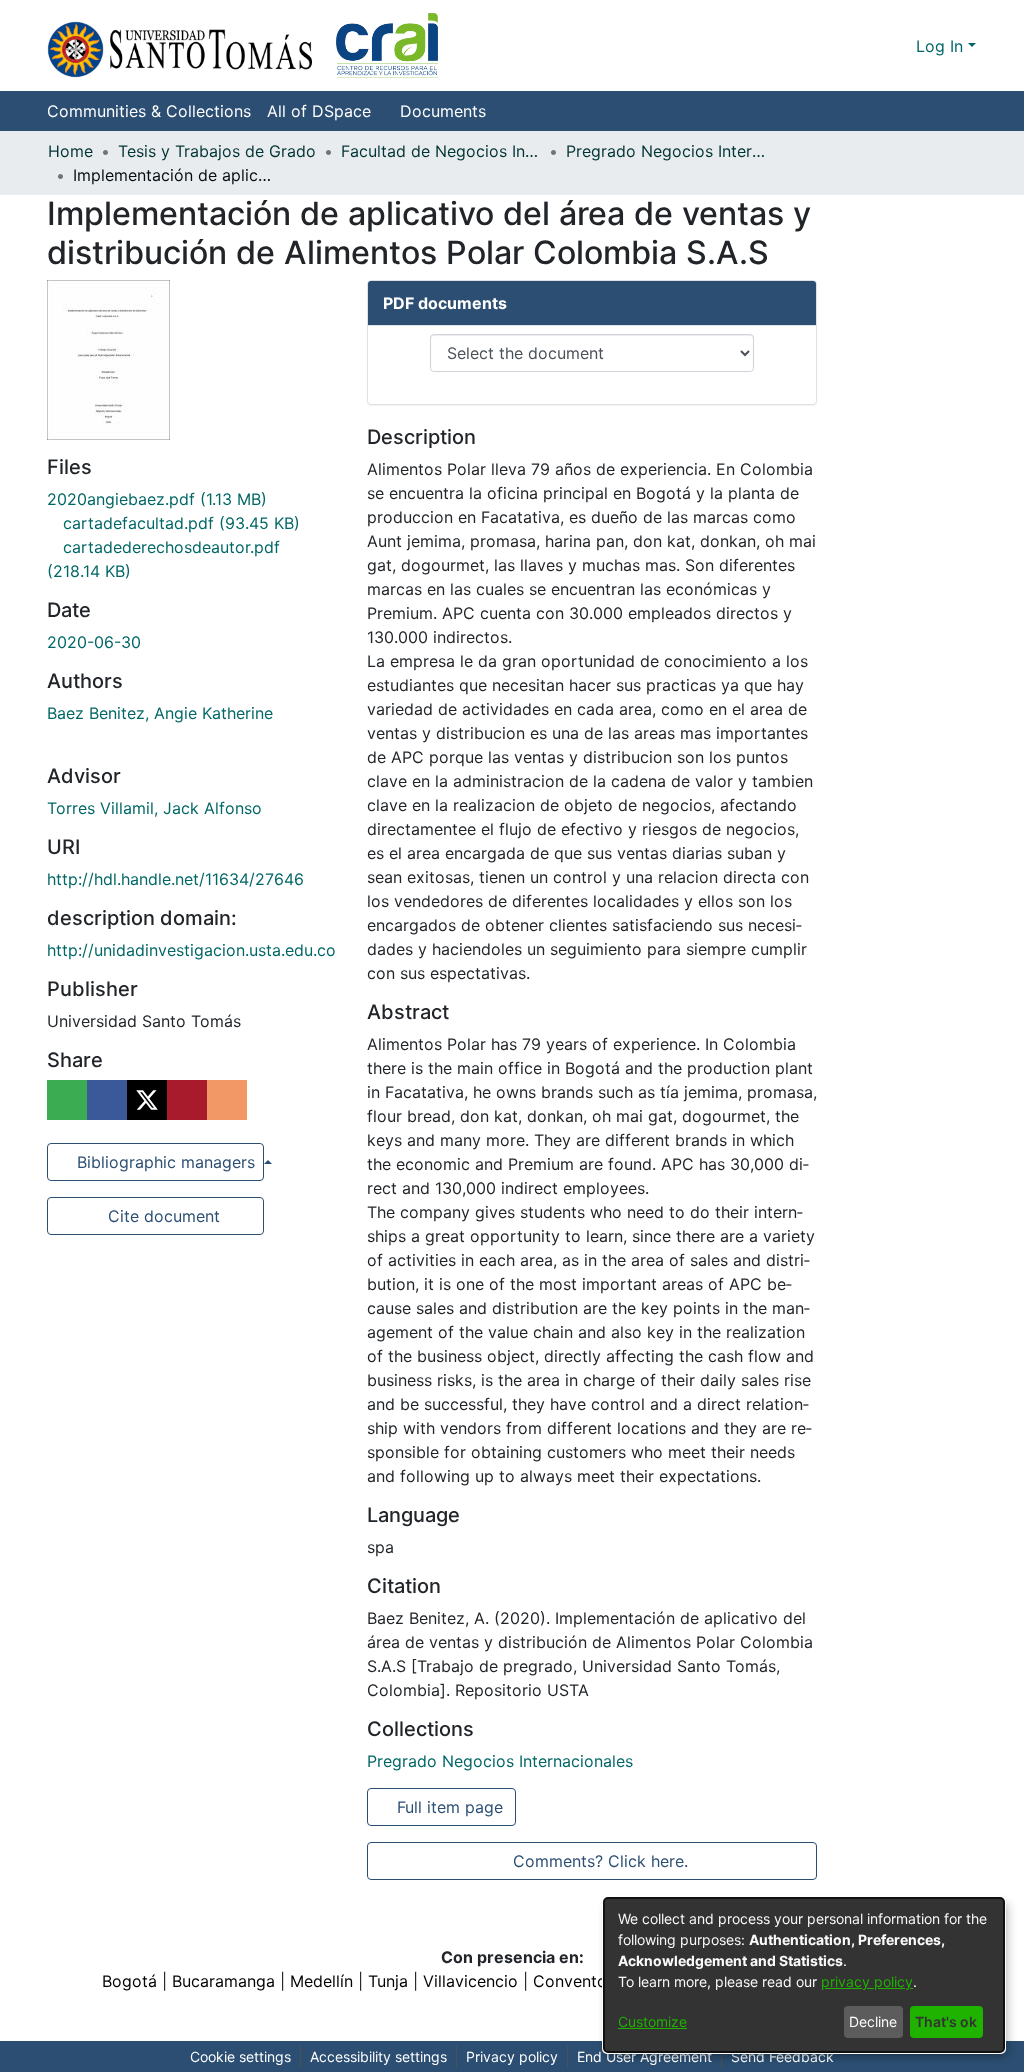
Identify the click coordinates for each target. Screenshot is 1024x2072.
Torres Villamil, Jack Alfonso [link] (154, 808)
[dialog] (804, 1975)
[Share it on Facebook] (107, 1100)
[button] (242, 45)
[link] (157, 499)
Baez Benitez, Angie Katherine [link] (160, 713)
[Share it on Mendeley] (187, 1100)
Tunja (388, 1981)
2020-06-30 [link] (94, 642)
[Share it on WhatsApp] (67, 1100)
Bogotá (129, 1981)
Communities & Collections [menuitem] (149, 111)
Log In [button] (942, 46)
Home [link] (70, 151)
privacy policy (867, 1981)
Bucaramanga (223, 1981)
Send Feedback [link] (782, 2056)
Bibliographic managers (166, 1162)
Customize (652, 2021)
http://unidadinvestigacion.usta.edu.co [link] (191, 950)
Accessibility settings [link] (378, 2056)
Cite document (162, 1216)
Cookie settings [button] (240, 2056)
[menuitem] (325, 111)
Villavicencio (470, 1981)
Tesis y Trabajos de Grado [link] (217, 151)
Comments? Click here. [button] (600, 1861)
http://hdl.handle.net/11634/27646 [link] (175, 879)
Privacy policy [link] (512, 2056)
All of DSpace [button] (319, 111)
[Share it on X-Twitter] (147, 1100)
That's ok (946, 2021)
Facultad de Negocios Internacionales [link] (441, 151)
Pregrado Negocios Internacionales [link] (666, 151)
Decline (873, 2021)
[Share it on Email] (227, 1100)
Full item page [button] (451, 1807)
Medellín (321, 1981)
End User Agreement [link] (644, 2056)
